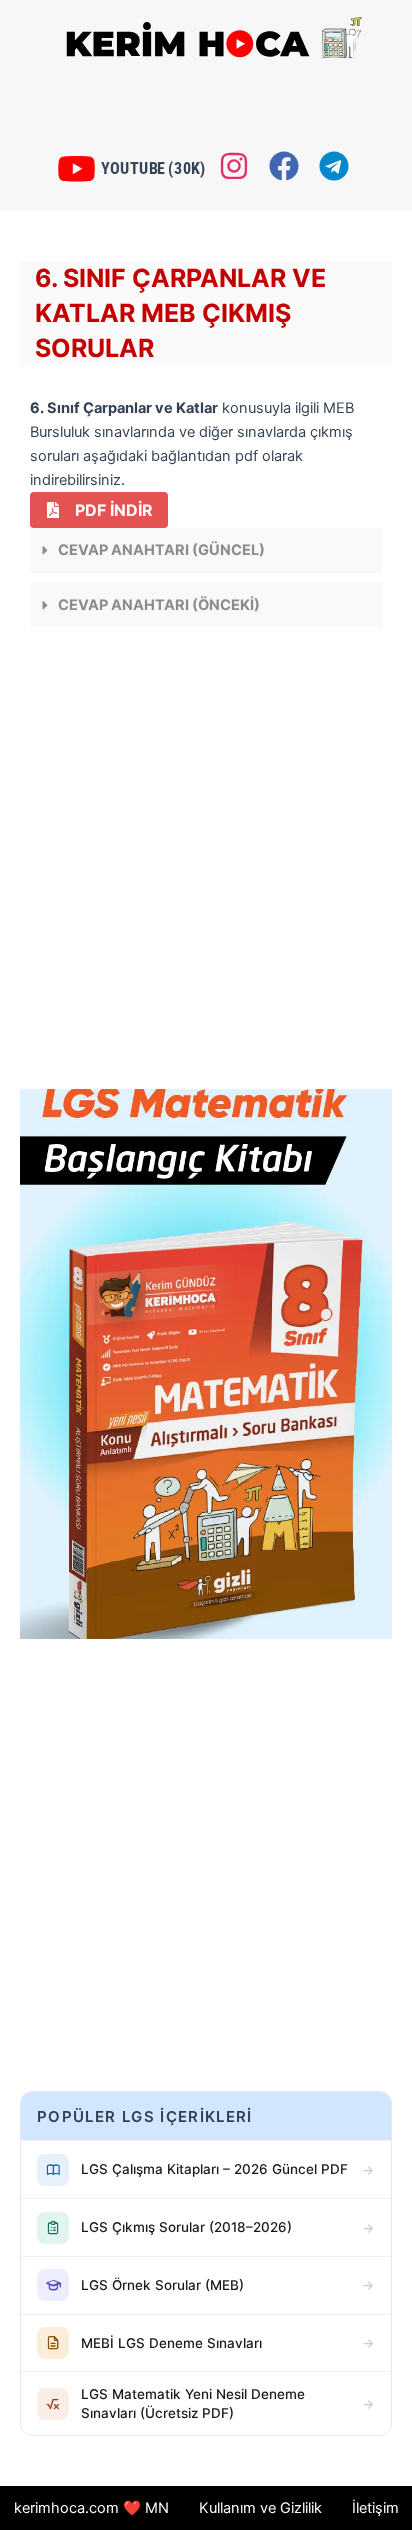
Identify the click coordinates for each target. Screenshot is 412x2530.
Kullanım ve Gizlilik (260, 2508)
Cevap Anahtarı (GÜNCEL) (161, 550)
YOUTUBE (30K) (151, 168)
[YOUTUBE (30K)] (81, 168)
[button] (206, 550)
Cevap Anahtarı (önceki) (159, 605)
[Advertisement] (206, 863)
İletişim (375, 2508)
